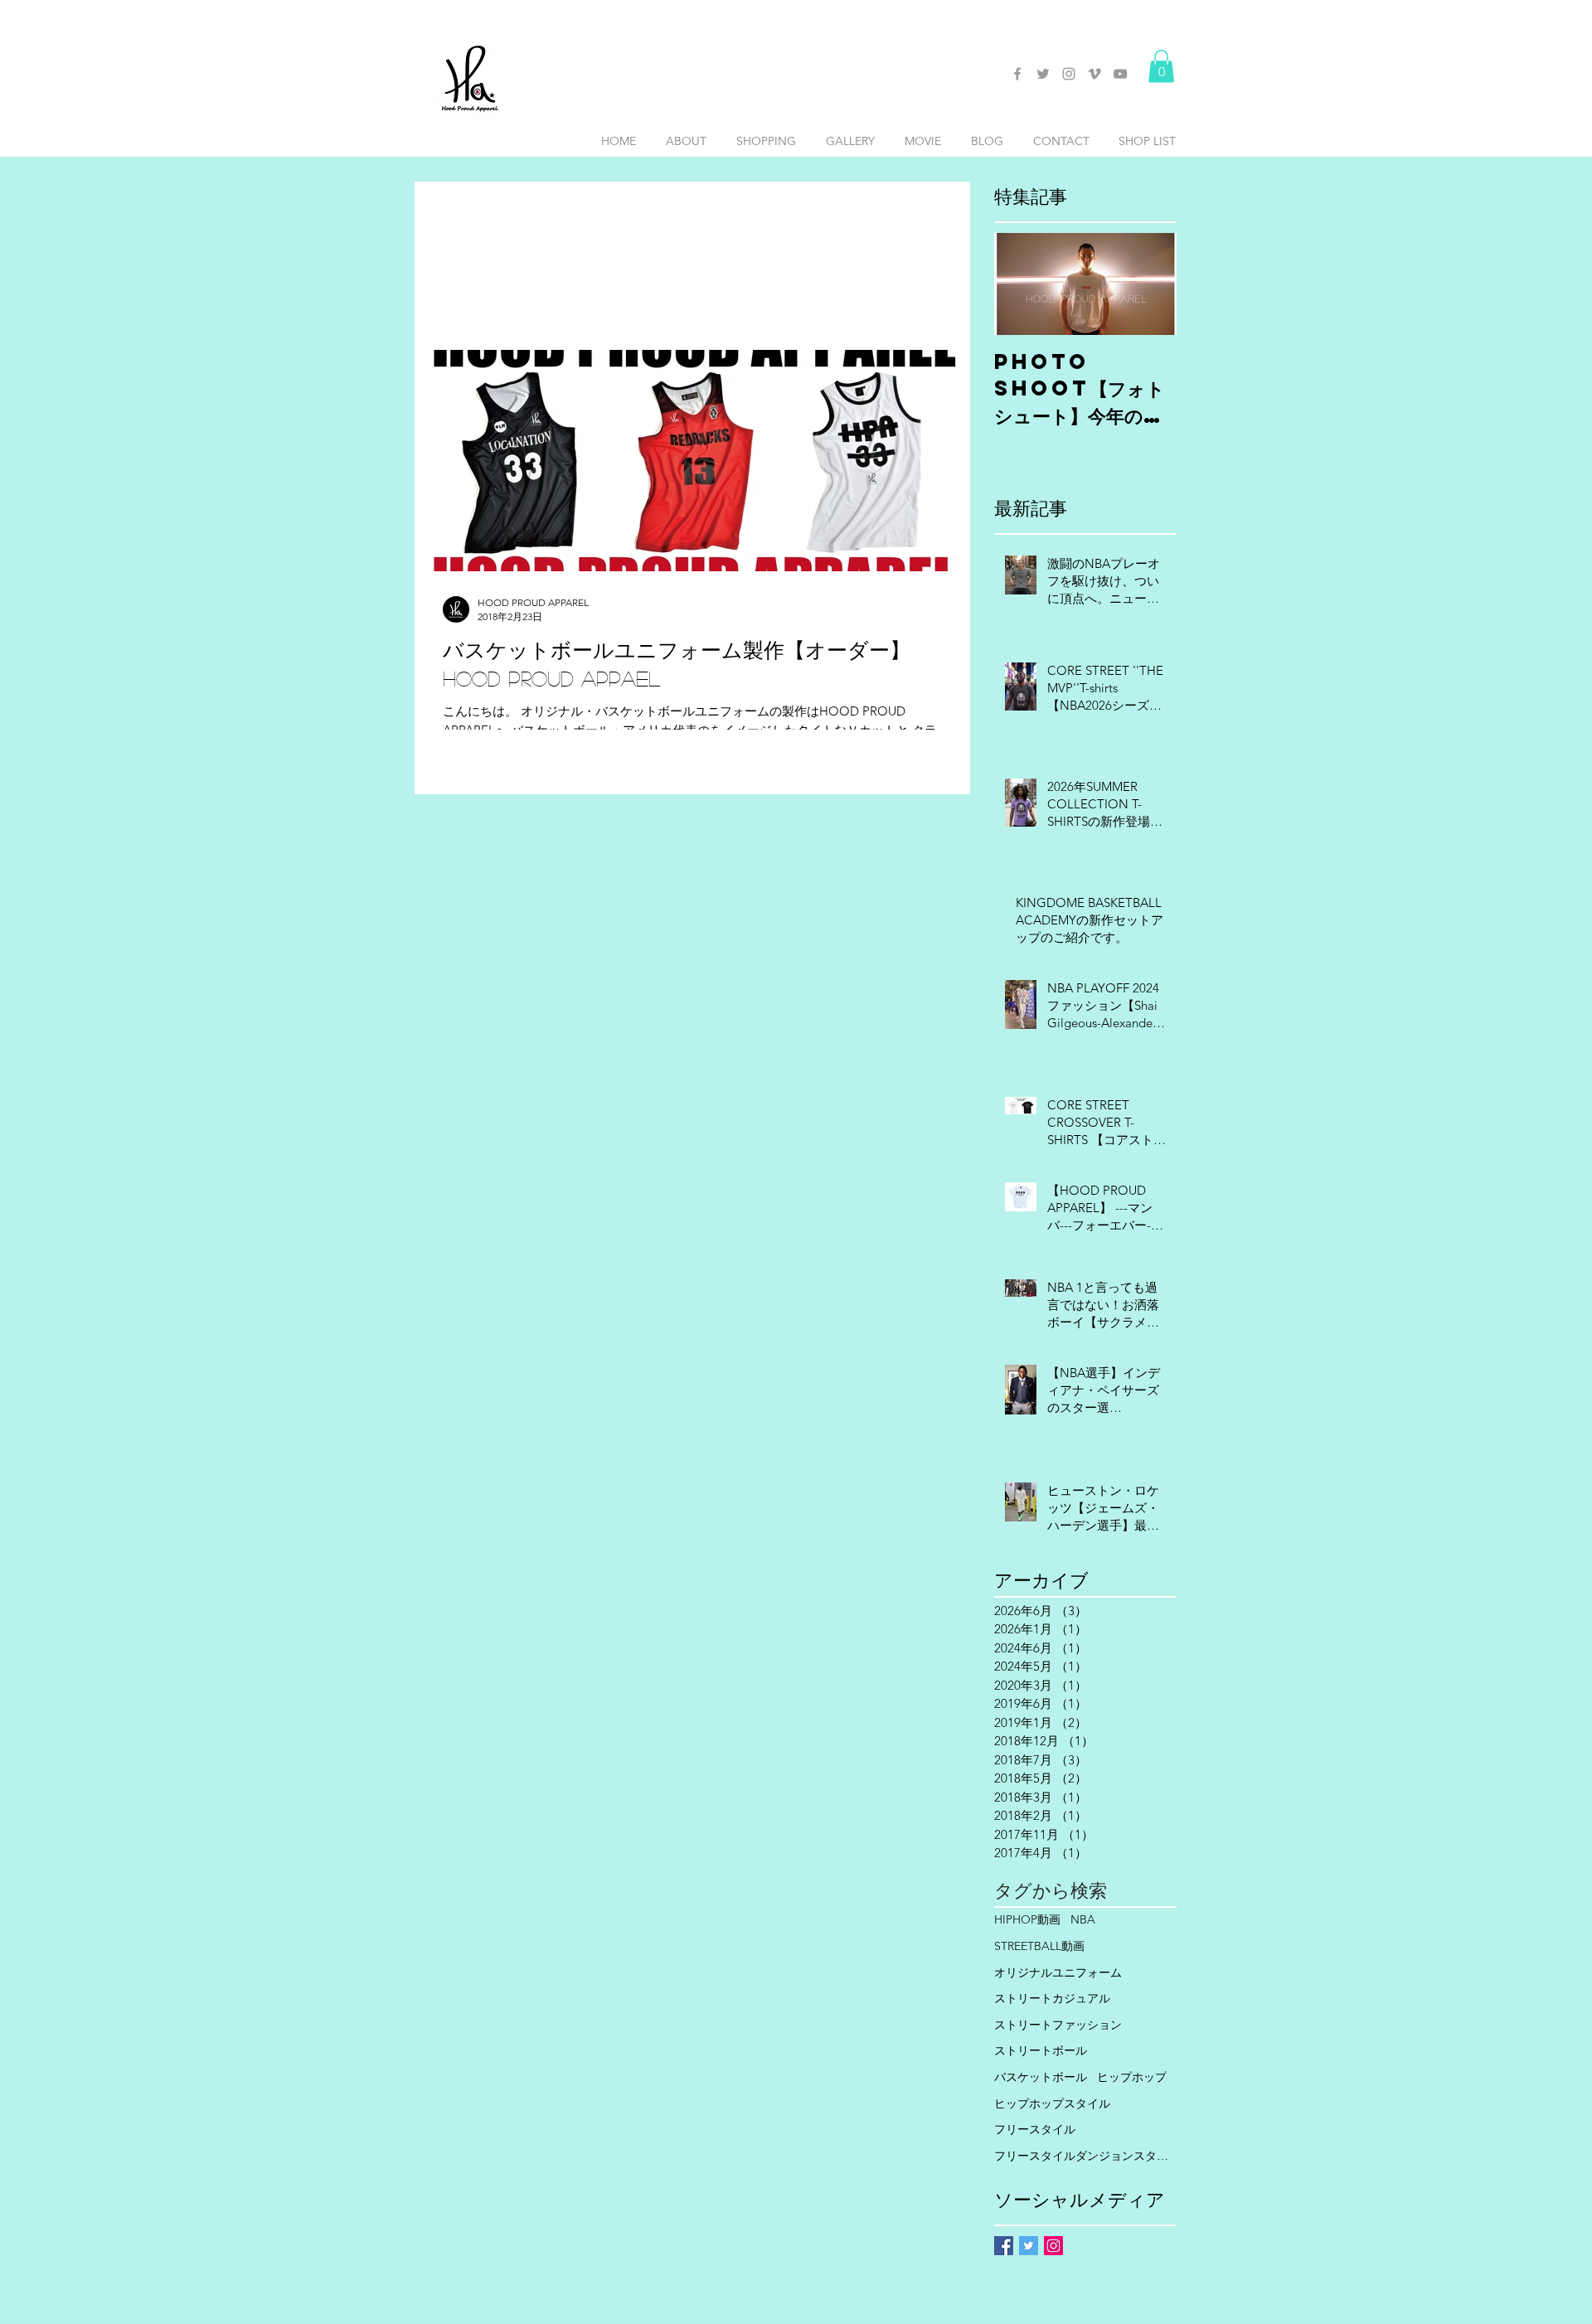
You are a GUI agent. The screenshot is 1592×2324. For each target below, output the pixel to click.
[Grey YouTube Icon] (1120, 74)
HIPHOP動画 (1027, 1919)
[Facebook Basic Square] (1004, 2246)
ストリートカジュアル (1052, 1998)
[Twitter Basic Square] (1029, 2246)
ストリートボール (1041, 2050)
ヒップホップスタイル (1052, 2103)
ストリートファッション (1058, 2025)
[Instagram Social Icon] (1053, 2246)
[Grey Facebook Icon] (1017, 74)
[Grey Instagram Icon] (1069, 74)
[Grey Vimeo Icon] (1094, 74)
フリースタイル (1035, 2129)
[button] (1161, 66)
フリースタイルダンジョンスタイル (1085, 2156)
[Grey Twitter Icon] (1043, 74)
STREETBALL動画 (1039, 1946)
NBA (1083, 1919)
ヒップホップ (1132, 2077)
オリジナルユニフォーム (1058, 1972)
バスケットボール (1041, 2077)
